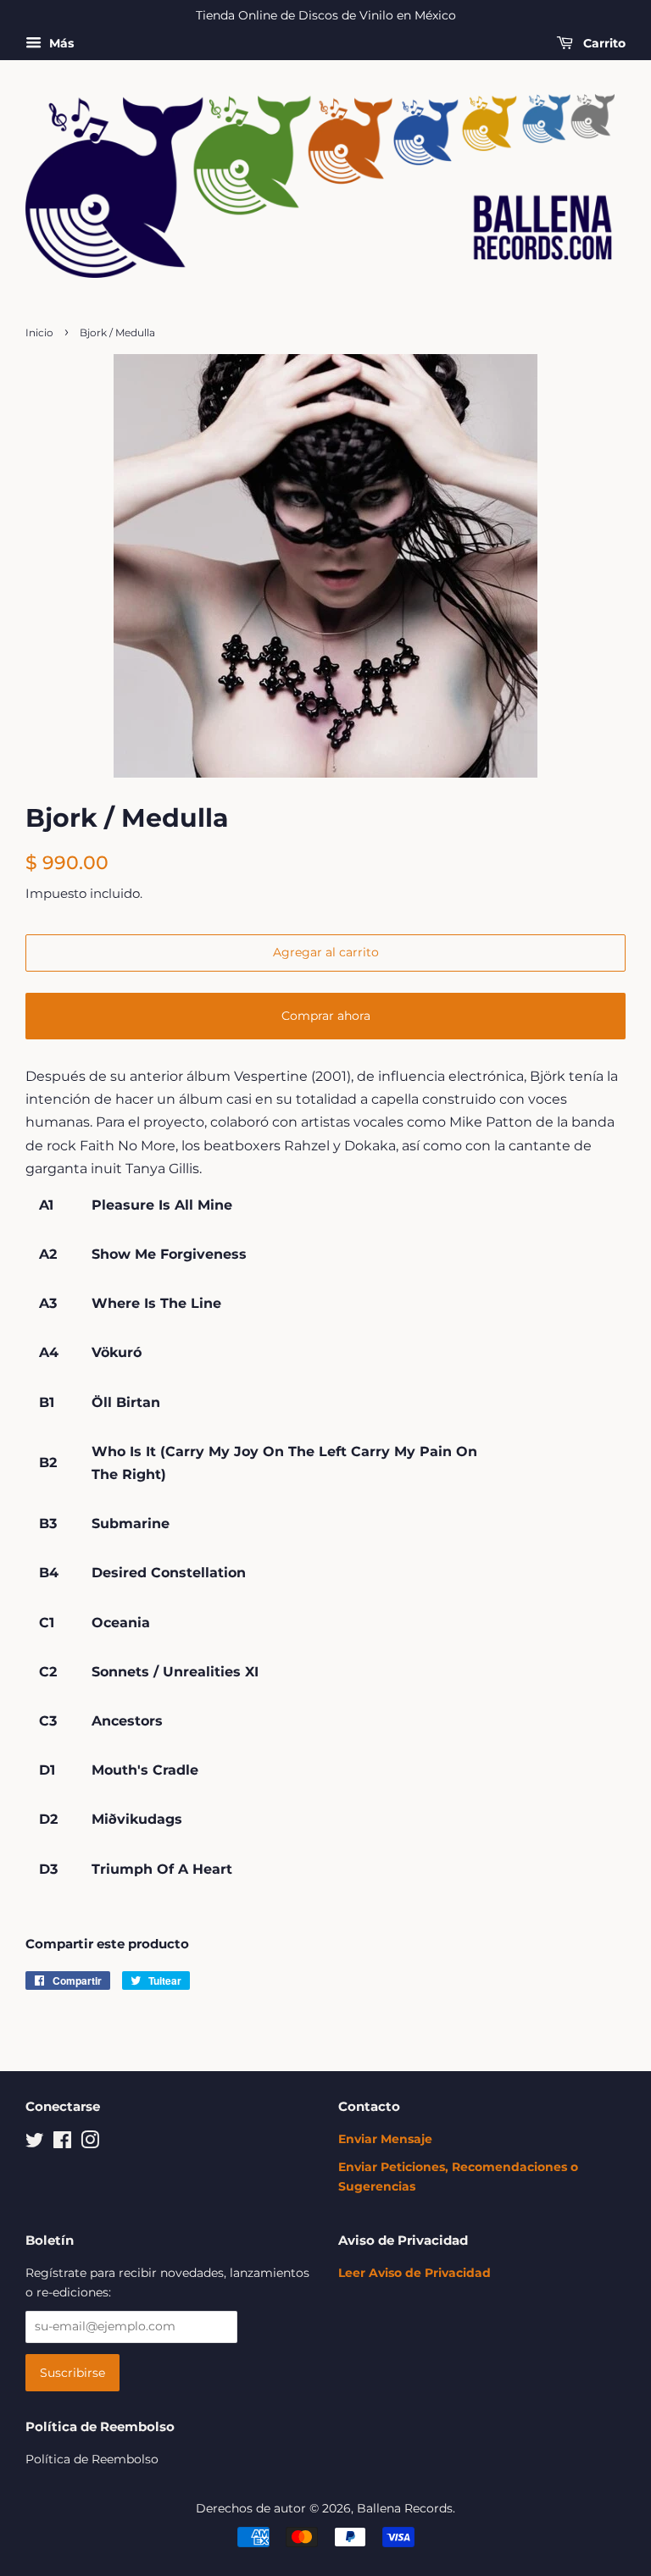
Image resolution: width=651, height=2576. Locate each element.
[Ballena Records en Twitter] (35, 2143)
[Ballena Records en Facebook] (62, 2143)
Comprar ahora (326, 1016)
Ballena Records (405, 2508)
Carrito (603, 43)
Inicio (39, 332)
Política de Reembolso (92, 2459)
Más (60, 43)
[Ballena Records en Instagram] (90, 2143)
